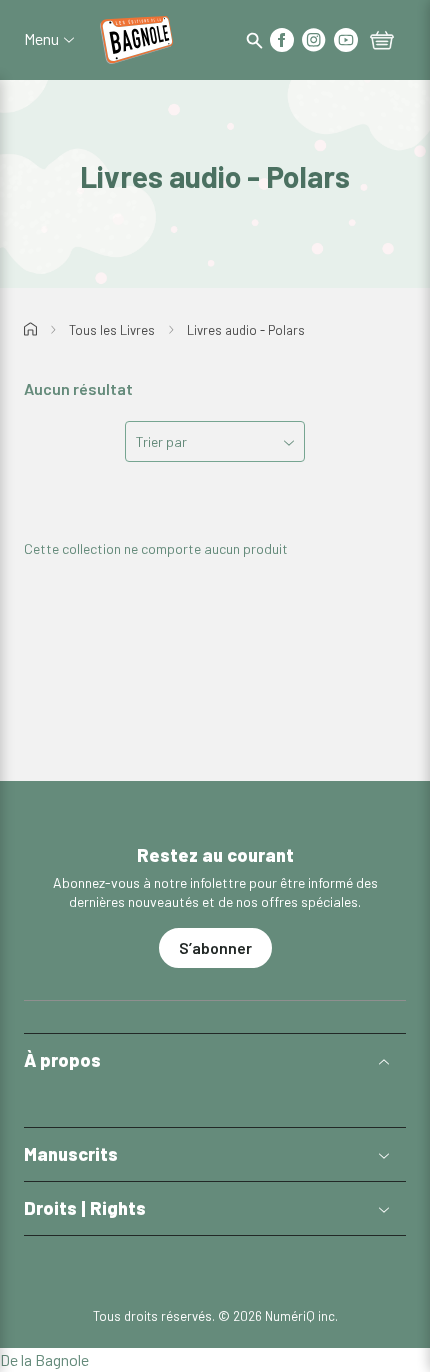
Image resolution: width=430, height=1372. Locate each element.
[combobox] (215, 441)
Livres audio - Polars (246, 330)
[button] (215, 1060)
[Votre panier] (382, 42)
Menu (41, 39)
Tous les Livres (112, 330)
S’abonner (215, 947)
